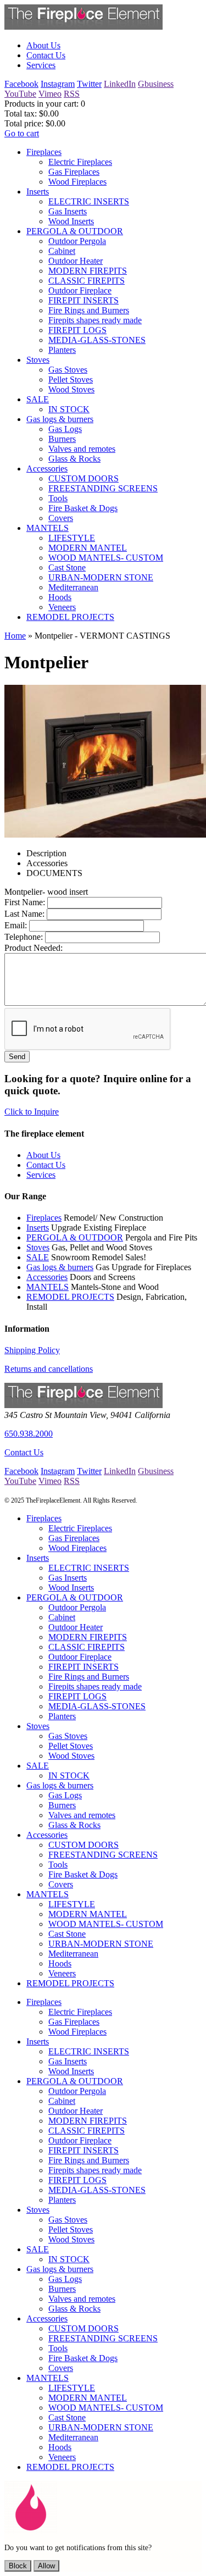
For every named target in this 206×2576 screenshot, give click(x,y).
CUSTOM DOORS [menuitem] (83, 478)
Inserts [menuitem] (38, 192)
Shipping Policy (32, 1350)
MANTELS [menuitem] (48, 528)
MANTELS (48, 1287)
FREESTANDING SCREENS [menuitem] (103, 488)
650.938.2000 (29, 1434)
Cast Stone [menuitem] (67, 567)
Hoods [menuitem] (60, 597)
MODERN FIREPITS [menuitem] (88, 271)
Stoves (38, 1247)
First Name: (25, 902)
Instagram (58, 84)
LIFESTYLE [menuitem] (72, 538)
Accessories (47, 1277)
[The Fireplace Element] (83, 1405)
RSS (72, 94)
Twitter (89, 84)
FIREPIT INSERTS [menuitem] (83, 300)
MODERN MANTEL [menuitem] (88, 548)
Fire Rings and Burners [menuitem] (89, 310)
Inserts (38, 1228)
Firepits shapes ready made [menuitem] (95, 320)
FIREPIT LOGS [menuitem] (77, 330)
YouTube (20, 94)
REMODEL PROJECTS (70, 1297)
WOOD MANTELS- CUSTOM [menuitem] (106, 558)
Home (15, 636)
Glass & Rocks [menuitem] (74, 459)
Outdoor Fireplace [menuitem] (80, 290)
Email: (16, 925)
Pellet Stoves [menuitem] (71, 380)
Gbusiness (156, 84)
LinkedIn (120, 84)
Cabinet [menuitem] (62, 251)
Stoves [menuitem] (38, 360)
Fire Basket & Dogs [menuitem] (83, 508)
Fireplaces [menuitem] (44, 152)
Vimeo (50, 94)
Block (18, 2566)
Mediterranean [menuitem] (73, 587)
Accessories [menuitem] (47, 469)
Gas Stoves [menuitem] (68, 370)
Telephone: (24, 937)
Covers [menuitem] (61, 518)
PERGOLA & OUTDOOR (75, 1237)
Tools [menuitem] (58, 498)
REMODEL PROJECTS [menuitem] (70, 617)
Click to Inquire (32, 1112)
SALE (38, 1257)
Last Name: (24, 914)
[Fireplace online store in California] (83, 27)
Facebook (21, 84)
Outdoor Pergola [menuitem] (77, 241)
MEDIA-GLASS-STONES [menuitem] (97, 340)
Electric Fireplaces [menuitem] (80, 162)
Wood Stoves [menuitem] (71, 389)
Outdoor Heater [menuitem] (76, 261)
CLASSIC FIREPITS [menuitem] (87, 281)
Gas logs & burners (60, 1267)
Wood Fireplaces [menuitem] (77, 182)
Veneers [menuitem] (62, 607)
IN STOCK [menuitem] (69, 409)
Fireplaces (44, 1218)
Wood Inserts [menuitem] (71, 221)
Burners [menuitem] (62, 439)
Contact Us (24, 1452)
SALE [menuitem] (38, 399)
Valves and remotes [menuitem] (82, 449)
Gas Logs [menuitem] (65, 429)
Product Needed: (34, 948)
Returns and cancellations (49, 1369)
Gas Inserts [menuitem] (68, 211)
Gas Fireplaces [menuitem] (74, 172)
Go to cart (22, 133)
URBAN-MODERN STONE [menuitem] (101, 577)
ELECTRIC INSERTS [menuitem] (89, 201)
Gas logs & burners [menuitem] (60, 419)
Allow (46, 2566)
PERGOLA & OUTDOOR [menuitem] (75, 231)
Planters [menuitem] (62, 350)
